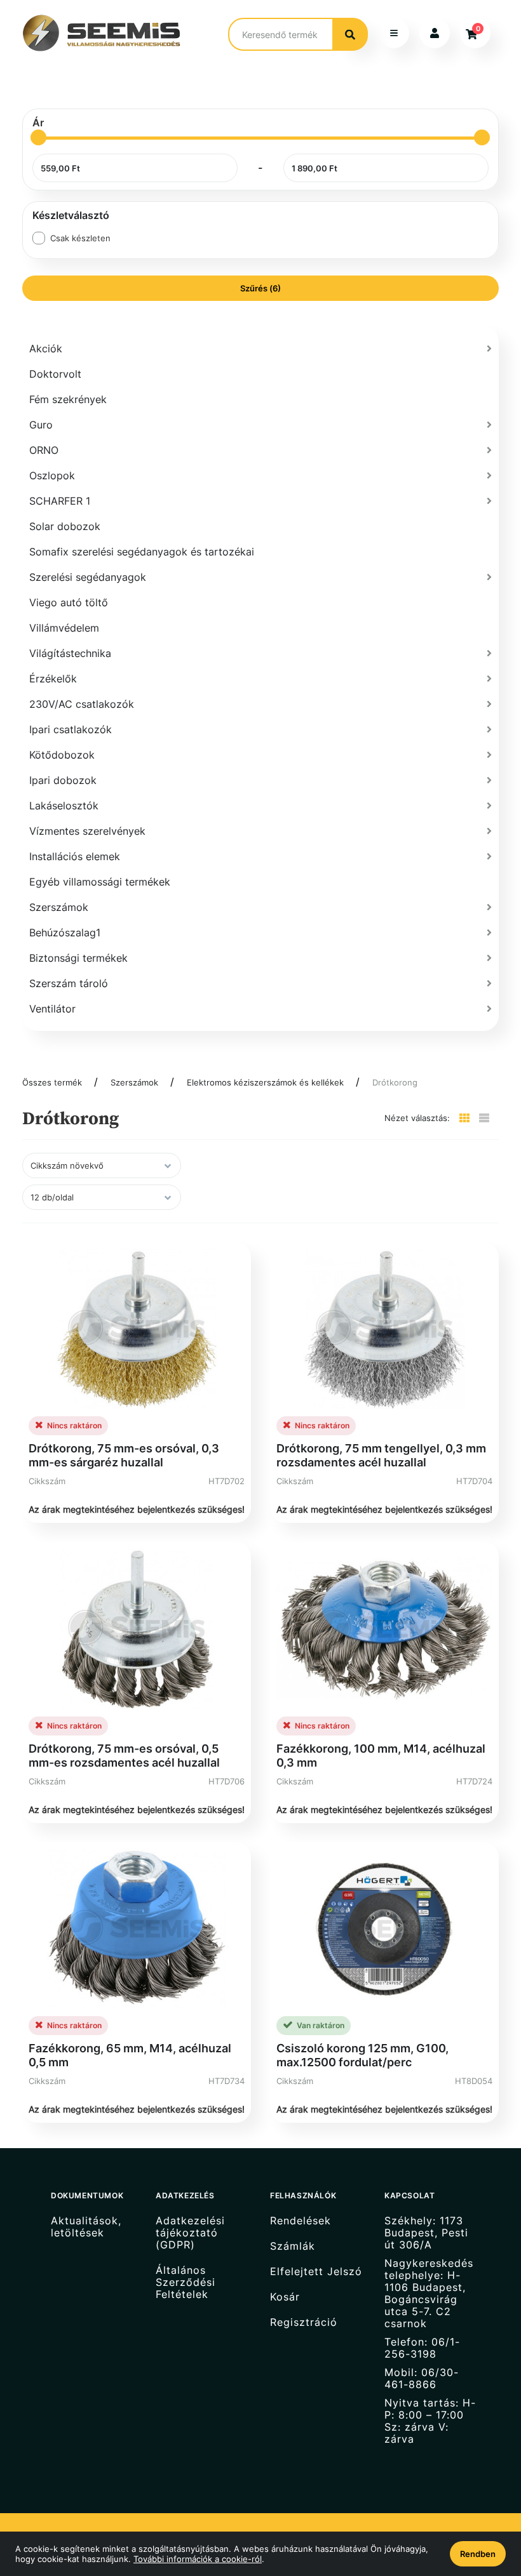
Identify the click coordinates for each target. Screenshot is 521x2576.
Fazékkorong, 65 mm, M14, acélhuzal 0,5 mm (130, 2055)
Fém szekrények (68, 399)
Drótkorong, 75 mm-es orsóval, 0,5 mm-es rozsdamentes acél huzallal (124, 1756)
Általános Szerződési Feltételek (186, 2282)
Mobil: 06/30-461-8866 (422, 2379)
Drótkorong (395, 1082)
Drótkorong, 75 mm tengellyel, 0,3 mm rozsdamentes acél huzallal (381, 1455)
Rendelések (301, 2221)
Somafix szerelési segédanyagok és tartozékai (142, 552)
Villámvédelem (64, 628)
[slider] (38, 137)
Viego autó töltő (69, 602)
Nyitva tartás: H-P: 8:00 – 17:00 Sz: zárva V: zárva (430, 2421)
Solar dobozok (65, 526)
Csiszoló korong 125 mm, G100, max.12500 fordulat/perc (362, 2055)
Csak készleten (80, 238)
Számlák (293, 2246)
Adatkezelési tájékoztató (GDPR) (190, 2233)
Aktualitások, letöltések (86, 2227)
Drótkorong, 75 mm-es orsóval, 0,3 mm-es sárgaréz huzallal (124, 1455)
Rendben (478, 2554)
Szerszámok (134, 1082)
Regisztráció (304, 2322)
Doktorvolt (55, 374)
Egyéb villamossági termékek (100, 882)
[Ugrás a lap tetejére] (482, 2499)
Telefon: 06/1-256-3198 (422, 2348)
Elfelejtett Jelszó (316, 2272)
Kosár (285, 2297)
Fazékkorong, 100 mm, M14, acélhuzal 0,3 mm (381, 1756)
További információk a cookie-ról (198, 2559)
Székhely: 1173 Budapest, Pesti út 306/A (426, 2233)
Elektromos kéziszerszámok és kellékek (265, 1082)
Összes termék (52, 1082)
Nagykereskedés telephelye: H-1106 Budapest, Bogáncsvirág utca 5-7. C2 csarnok (429, 2294)
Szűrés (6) (260, 288)
